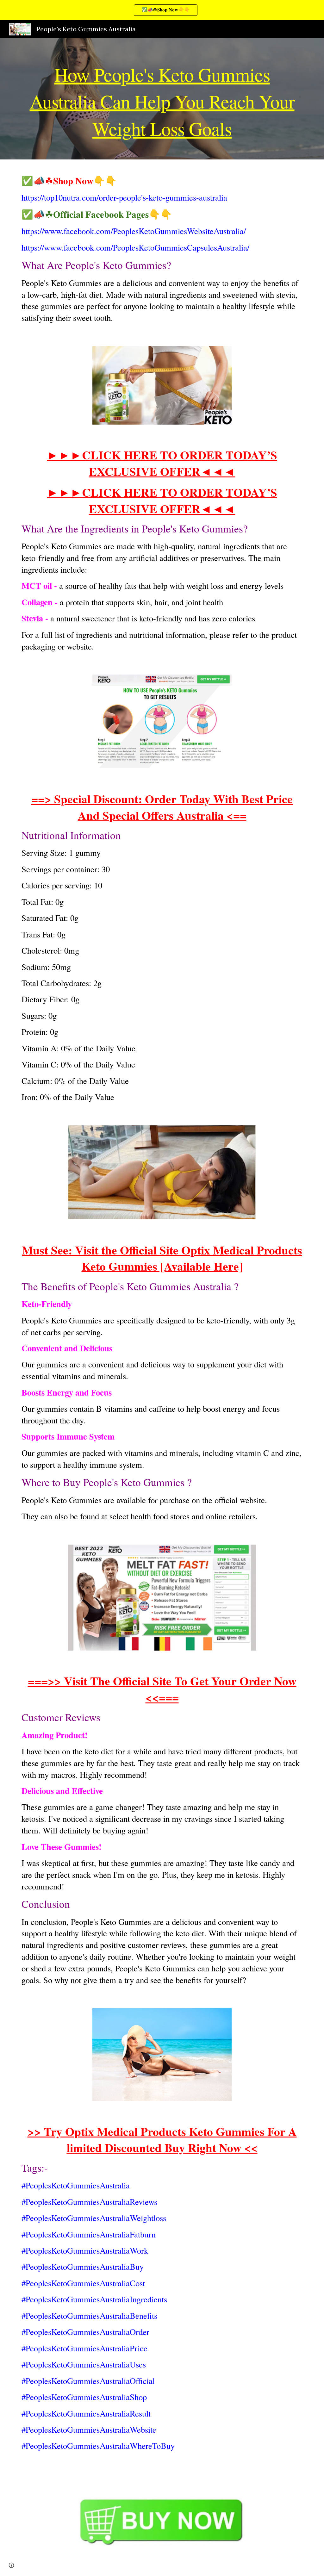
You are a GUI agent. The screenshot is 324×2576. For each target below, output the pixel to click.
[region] (162, 10)
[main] (162, 99)
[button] (11, 2565)
